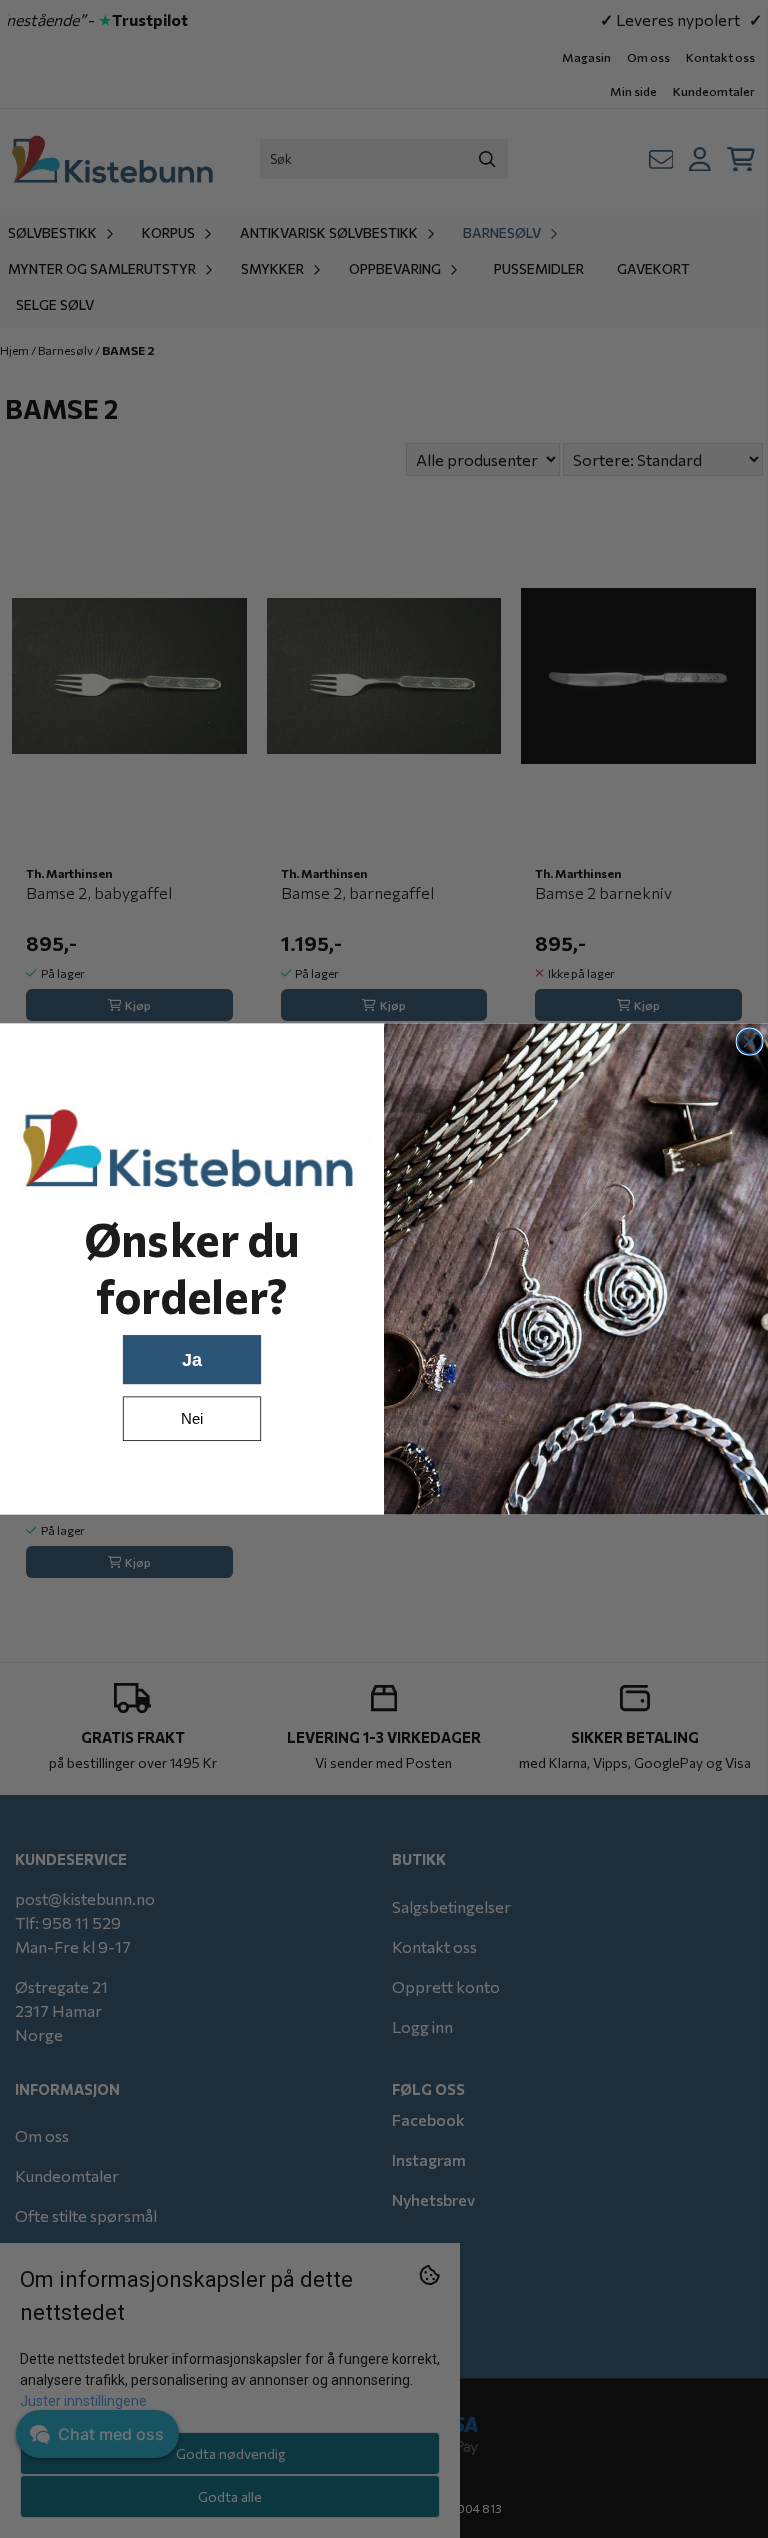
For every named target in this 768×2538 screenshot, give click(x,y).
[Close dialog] (749, 1041)
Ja (192, 1359)
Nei (192, 1418)
